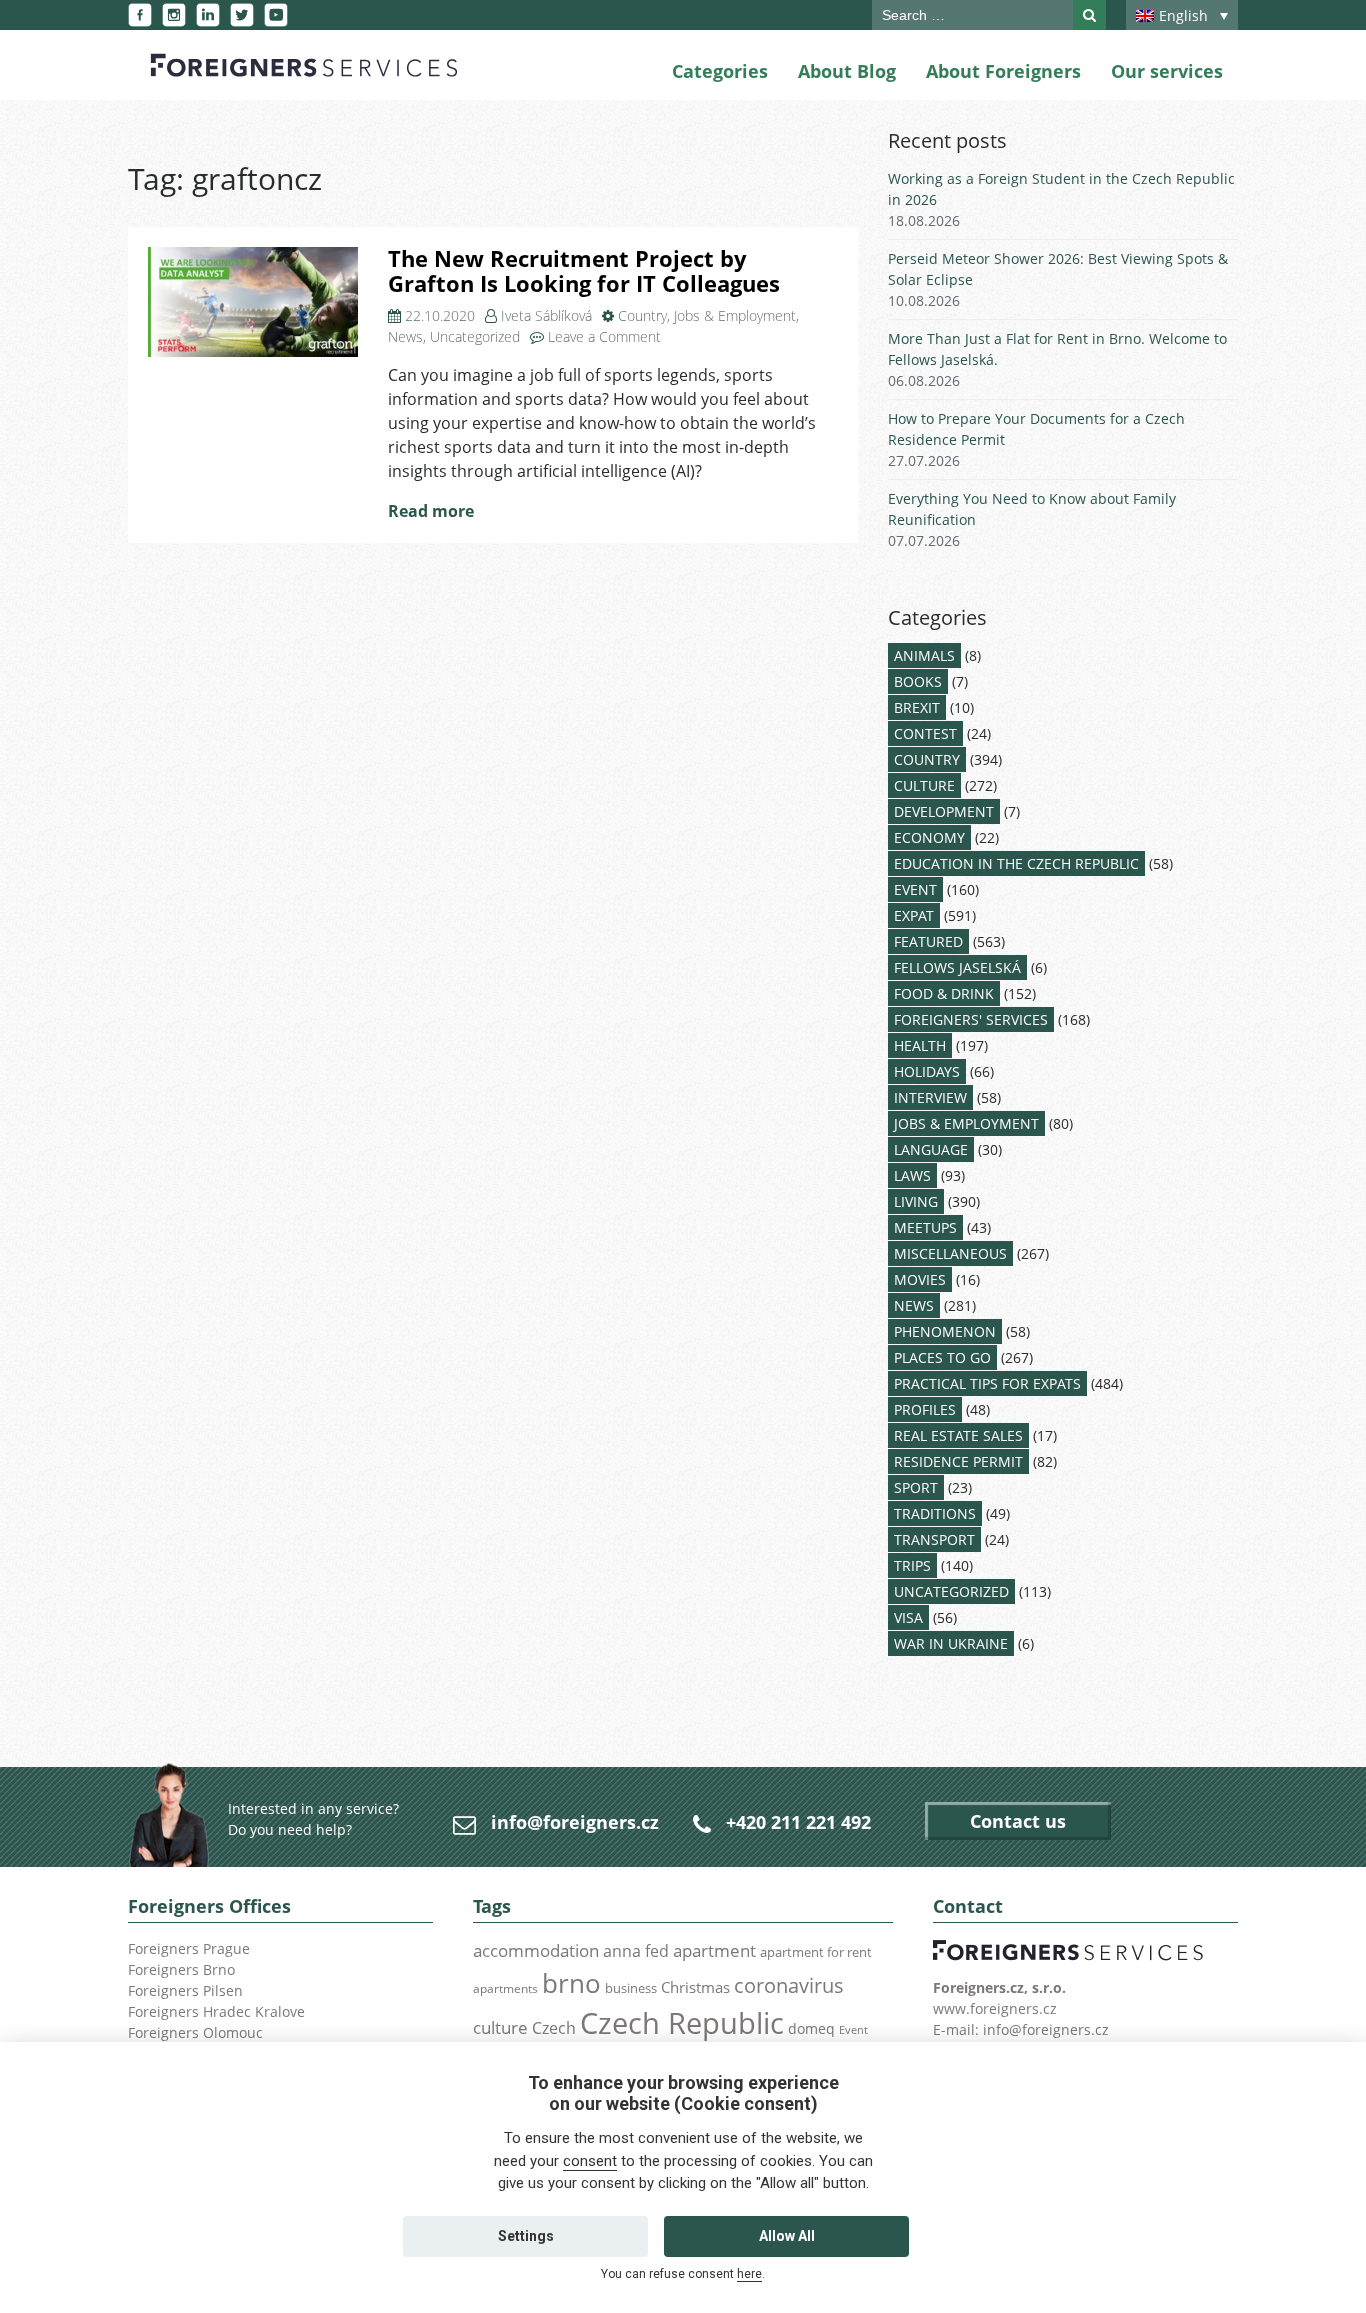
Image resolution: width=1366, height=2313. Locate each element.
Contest (925, 733)
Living (916, 1201)
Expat (914, 915)
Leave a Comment (604, 336)
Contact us (1018, 1821)
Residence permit (958, 1461)
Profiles (925, 1409)
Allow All (787, 2236)
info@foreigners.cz (575, 1822)
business (631, 1988)
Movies (920, 1279)
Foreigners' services (971, 1019)
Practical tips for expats (987, 1383)
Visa (908, 1617)
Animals (924, 655)
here (749, 2274)
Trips (912, 1565)
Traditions (935, 1513)
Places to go (942, 1357)
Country (642, 315)
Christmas (695, 1987)
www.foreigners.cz (995, 2008)
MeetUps (925, 1227)
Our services (1167, 71)
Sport (916, 1487)
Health (920, 1045)
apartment (714, 1950)
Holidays (927, 1071)
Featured (928, 941)
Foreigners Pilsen (185, 1990)
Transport (934, 1539)
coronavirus (789, 1985)
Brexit (917, 707)
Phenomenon (945, 1331)
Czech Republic (682, 2023)
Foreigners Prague (189, 1948)
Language (931, 1149)
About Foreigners (1003, 71)
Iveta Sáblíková (546, 315)
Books (918, 681)
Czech (554, 2028)
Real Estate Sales (958, 1435)
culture (500, 2027)
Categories (720, 71)
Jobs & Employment (735, 315)
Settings (526, 2236)
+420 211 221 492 (798, 1822)
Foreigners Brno (181, 1969)
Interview (930, 1097)
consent (590, 2161)
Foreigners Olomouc (195, 2032)
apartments (505, 1988)
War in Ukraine (951, 1643)
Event (915, 889)
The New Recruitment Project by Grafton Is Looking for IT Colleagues (584, 271)
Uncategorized (475, 336)
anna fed (636, 1951)
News (405, 336)
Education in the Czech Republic (1016, 863)
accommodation (536, 1950)
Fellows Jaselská (957, 967)
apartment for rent (816, 1952)
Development (944, 811)
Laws (912, 1175)
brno (571, 1983)
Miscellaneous (950, 1253)
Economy (929, 837)
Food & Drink (944, 993)
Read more (431, 511)
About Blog (847, 71)
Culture (924, 785)
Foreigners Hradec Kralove (216, 2011)
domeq (811, 2028)
